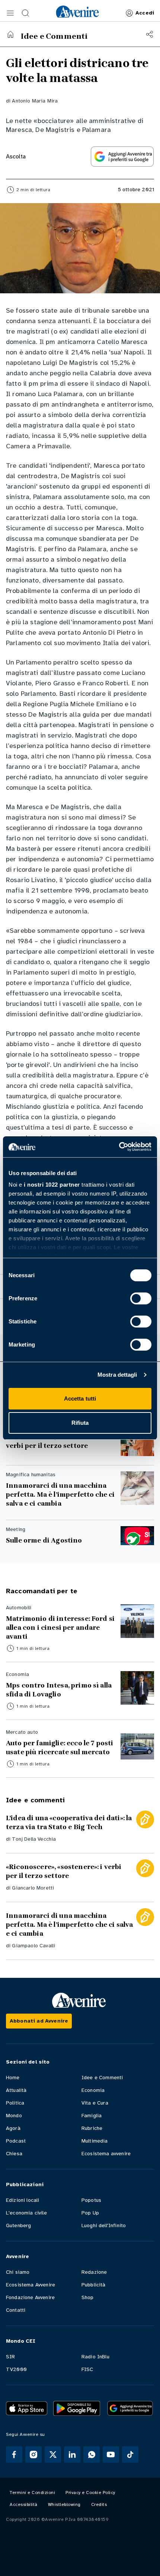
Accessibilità (24, 2504)
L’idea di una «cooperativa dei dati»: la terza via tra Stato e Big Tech (69, 1822)
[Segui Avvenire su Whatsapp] (92, 2455)
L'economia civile (26, 2213)
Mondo (14, 2116)
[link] (77, 12)
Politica (15, 2103)
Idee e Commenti (102, 2078)
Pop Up (90, 2213)
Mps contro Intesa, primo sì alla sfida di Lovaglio (59, 1690)
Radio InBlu (95, 2357)
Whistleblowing (64, 2504)
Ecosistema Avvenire (31, 2285)
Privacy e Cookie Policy (90, 2493)
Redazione (94, 2272)
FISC (87, 2369)
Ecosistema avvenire (106, 2154)
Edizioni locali (23, 2200)
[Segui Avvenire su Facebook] (14, 2455)
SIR (10, 2357)
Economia (93, 2090)
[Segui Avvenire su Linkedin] (72, 2455)
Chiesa (14, 2154)
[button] (10, 13)
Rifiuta (80, 1423)
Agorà (13, 2128)
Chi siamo (18, 2272)
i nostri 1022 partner (52, 1185)
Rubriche (92, 2128)
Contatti (16, 2310)
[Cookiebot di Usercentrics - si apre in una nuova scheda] (119, 1147)
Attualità (16, 2090)
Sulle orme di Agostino (44, 1540)
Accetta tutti (80, 1399)
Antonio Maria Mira (35, 101)
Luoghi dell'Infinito (104, 2225)
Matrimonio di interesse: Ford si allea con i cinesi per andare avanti (60, 1628)
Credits (99, 2504)
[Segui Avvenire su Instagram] (33, 2455)
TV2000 (16, 2369)
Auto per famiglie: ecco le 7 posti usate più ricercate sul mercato (60, 1748)
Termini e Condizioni (32, 2493)
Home (13, 2078)
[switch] (141, 1298)
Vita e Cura (95, 2103)
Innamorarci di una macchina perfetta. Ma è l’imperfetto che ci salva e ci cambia (60, 1494)
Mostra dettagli (117, 1375)
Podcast (16, 2141)
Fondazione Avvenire (30, 2297)
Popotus (91, 2200)
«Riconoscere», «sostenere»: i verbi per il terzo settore (54, 1441)
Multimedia (95, 2141)
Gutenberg (18, 2225)
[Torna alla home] (10, 34)
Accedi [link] (145, 13)
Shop (88, 2297)
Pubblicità (94, 2285)
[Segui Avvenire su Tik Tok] (130, 2455)
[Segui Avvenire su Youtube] (111, 2455)
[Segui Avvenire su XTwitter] (53, 2455)
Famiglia (92, 2116)
